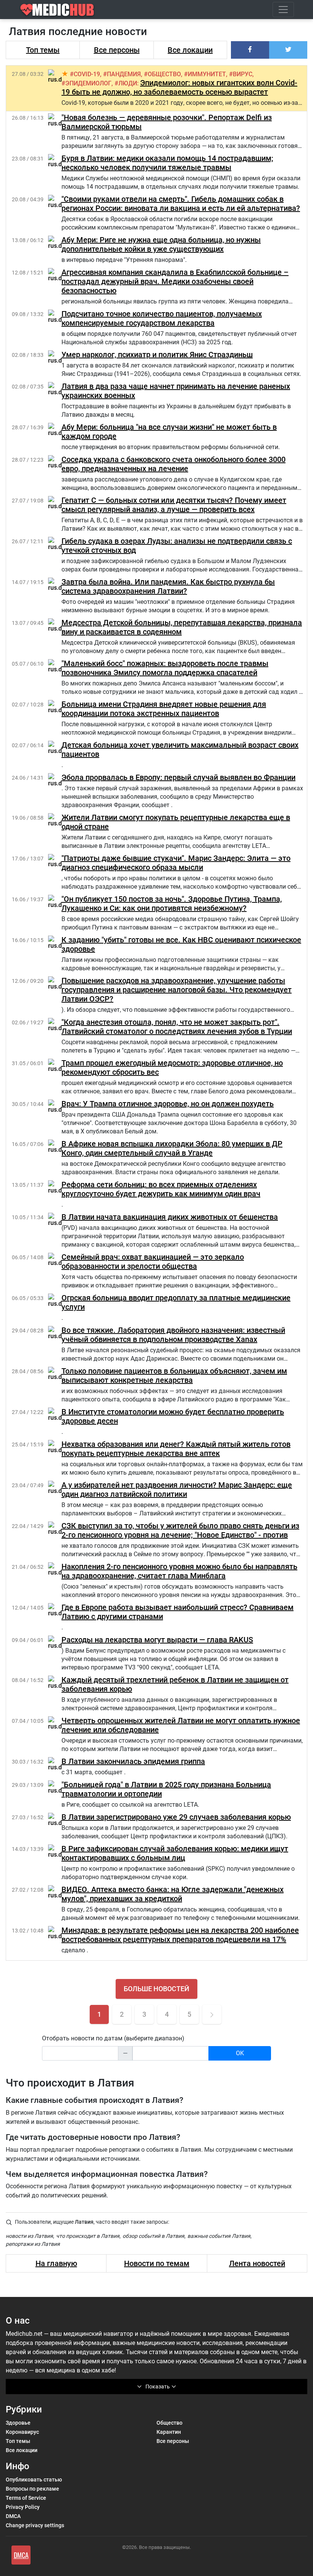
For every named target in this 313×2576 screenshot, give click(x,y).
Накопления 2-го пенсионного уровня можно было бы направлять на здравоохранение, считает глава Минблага (179, 1571)
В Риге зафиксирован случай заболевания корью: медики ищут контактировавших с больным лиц (175, 1853)
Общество (164, 74)
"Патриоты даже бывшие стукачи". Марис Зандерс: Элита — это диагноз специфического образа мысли (176, 863)
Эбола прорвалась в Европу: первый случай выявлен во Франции (178, 777)
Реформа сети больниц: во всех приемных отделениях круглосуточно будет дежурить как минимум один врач (161, 1189)
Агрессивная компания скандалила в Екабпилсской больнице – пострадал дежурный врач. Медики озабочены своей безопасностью (175, 281)
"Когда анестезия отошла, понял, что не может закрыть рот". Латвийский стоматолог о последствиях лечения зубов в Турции (177, 1027)
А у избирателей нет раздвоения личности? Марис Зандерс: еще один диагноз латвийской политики (177, 1489)
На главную (56, 2263)
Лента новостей (257, 2263)
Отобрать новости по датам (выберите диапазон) (113, 2038)
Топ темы (43, 50)
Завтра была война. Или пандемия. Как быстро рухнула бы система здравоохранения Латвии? (168, 586)
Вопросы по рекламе (32, 2489)
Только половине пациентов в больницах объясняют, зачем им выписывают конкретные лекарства (174, 1375)
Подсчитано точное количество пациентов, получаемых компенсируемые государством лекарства (162, 318)
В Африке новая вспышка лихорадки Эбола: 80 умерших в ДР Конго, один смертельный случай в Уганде (172, 1148)
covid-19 (87, 74)
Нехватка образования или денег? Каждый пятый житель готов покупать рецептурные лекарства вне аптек (176, 1449)
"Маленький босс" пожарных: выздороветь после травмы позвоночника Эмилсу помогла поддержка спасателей (165, 668)
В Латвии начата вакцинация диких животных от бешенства (170, 1217)
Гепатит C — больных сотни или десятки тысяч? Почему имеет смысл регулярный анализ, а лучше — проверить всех (174, 505)
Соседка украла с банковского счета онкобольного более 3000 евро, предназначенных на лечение (173, 464)
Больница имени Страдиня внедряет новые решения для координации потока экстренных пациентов (164, 709)
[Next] (212, 2014)
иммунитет (207, 74)
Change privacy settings (35, 2525)
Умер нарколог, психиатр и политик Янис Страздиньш (157, 355)
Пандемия (124, 74)
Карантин (169, 2432)
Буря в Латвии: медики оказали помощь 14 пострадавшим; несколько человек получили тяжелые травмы (167, 163)
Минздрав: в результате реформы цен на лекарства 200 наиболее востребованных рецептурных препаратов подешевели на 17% (180, 1935)
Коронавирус (22, 2432)
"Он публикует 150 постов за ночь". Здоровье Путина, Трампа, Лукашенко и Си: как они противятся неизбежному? (172, 904)
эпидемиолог (88, 83)
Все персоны (117, 50)
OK (240, 2053)
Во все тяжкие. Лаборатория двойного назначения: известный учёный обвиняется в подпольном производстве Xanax (173, 1335)
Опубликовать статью (34, 2480)
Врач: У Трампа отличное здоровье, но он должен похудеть (168, 1104)
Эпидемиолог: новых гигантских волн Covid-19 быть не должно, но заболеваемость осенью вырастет (179, 87)
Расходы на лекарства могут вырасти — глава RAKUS (157, 1640)
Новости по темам (157, 2263)
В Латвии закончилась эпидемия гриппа (133, 1761)
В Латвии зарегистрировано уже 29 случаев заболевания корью (176, 1817)
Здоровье (18, 2423)
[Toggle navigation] (283, 10)
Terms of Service (26, 2498)
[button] (250, 50)
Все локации (190, 50)
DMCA (13, 2516)
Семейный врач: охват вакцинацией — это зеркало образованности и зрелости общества (153, 1262)
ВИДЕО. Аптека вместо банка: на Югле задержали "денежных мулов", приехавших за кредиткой (173, 1894)
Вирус (243, 74)
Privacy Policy (23, 2507)
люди (128, 83)
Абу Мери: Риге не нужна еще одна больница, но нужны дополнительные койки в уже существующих (161, 244)
